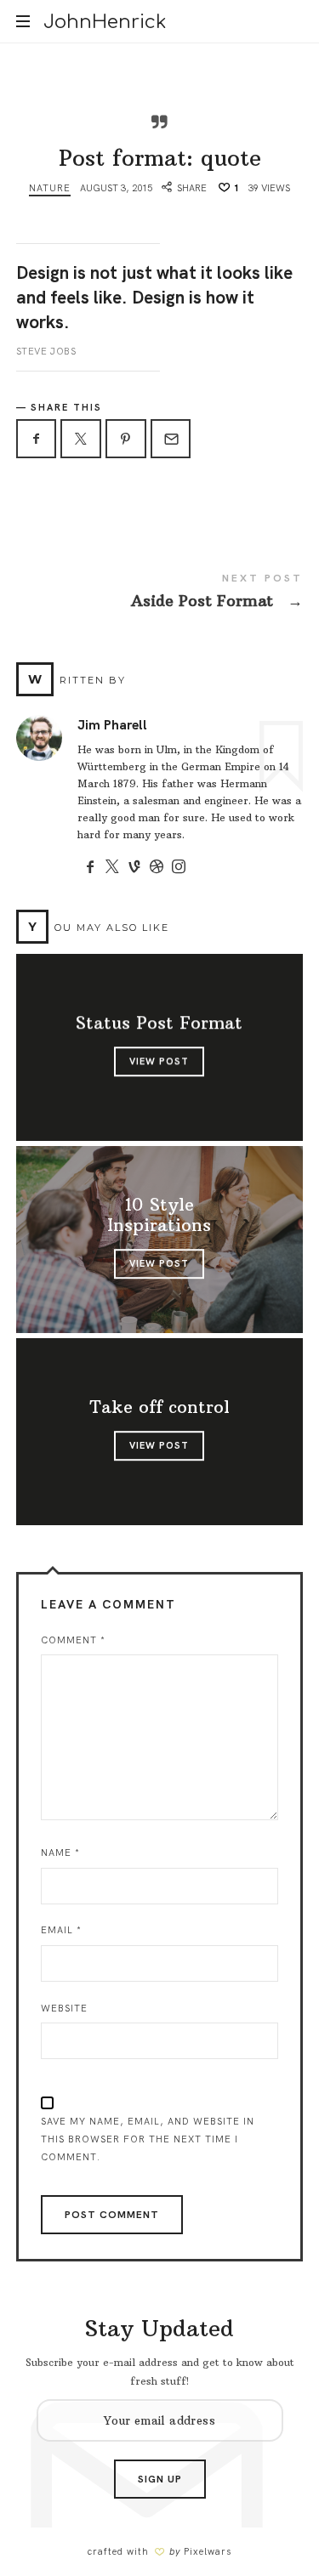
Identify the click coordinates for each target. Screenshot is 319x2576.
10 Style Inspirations (160, 1216)
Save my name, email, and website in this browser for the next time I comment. (148, 2139)
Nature (50, 188)
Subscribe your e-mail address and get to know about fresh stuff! (160, 2372)
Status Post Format (160, 1024)
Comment (73, 1640)
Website (64, 2008)
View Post (160, 1062)
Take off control (159, 1408)
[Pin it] (126, 439)
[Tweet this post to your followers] (81, 439)
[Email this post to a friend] (171, 439)
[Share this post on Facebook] (37, 439)
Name (60, 1853)
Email (61, 1930)
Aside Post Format (160, 594)
